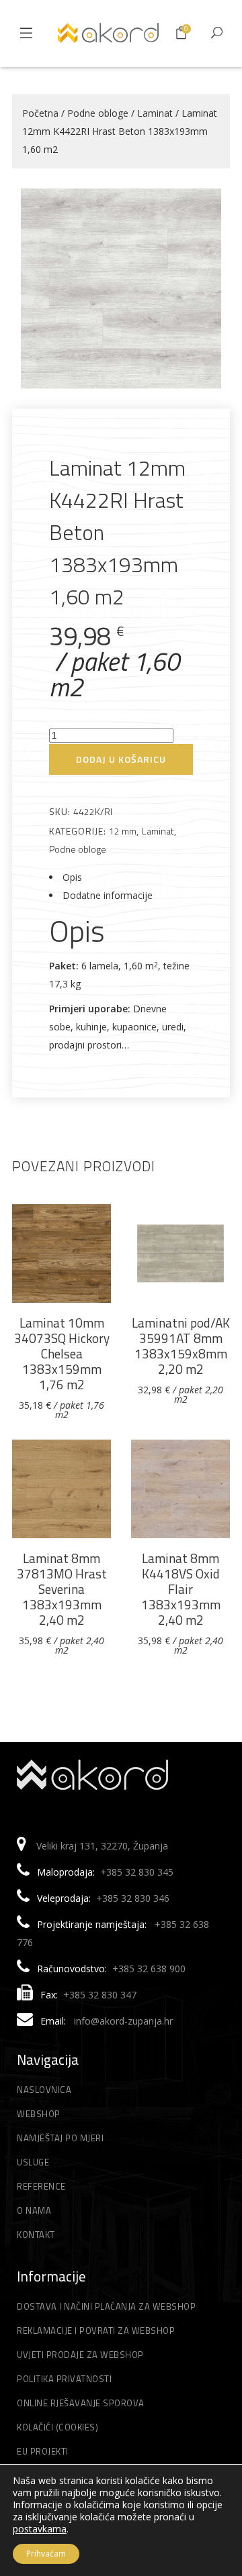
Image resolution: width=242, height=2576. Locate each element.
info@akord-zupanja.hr (123, 2021)
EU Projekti (43, 2451)
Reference (41, 2186)
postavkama (40, 2529)
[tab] (121, 877)
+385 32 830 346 (133, 1898)
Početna (40, 113)
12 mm (123, 831)
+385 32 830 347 (100, 1995)
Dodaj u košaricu (121, 759)
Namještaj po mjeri (60, 2138)
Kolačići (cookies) (57, 2427)
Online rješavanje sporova (81, 2403)
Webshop (39, 2114)
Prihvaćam (46, 2554)
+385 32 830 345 (137, 1872)
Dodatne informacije (108, 895)
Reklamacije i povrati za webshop (96, 2330)
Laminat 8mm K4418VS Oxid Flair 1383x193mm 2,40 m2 (181, 1589)
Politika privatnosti (64, 2379)
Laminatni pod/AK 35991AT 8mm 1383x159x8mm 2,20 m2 (181, 1346)
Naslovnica (44, 2090)
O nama (34, 2210)
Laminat (155, 113)
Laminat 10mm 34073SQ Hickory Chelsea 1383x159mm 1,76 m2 (62, 1353)
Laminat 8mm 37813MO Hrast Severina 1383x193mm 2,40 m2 (62, 1589)
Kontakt (36, 2235)
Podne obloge (98, 113)
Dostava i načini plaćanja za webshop (106, 2306)
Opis (72, 877)
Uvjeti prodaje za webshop (80, 2355)
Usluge (33, 2162)
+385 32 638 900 (149, 1969)
